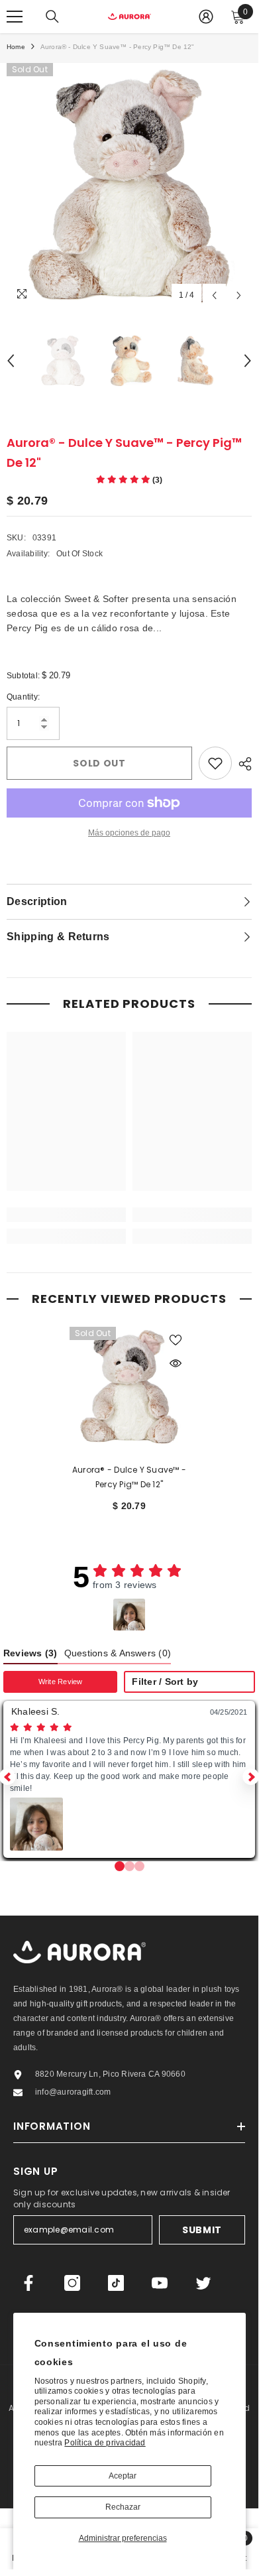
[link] (66, 1215)
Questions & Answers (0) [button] (118, 1653)
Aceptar (123, 2476)
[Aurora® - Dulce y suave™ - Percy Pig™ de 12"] (129, 1386)
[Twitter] (203, 2283)
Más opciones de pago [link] (129, 833)
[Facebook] (28, 2283)
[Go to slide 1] (129, 1866)
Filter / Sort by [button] (165, 1682)
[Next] (239, 295)
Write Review (61, 1682)
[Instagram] (72, 2283)
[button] (129, 1615)
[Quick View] (176, 1363)
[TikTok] (116, 2283)
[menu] (15, 17)
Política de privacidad (105, 2443)
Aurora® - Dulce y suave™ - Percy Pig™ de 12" (129, 1477)
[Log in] (206, 17)
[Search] (52, 17)
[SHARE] (242, 764)
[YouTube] (160, 2283)
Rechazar (123, 2507)
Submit (202, 2230)
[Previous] (214, 295)
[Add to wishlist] (215, 763)
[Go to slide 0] (120, 1866)
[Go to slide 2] (139, 1866)
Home (16, 47)
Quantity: (23, 697)
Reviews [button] (30, 1653)
